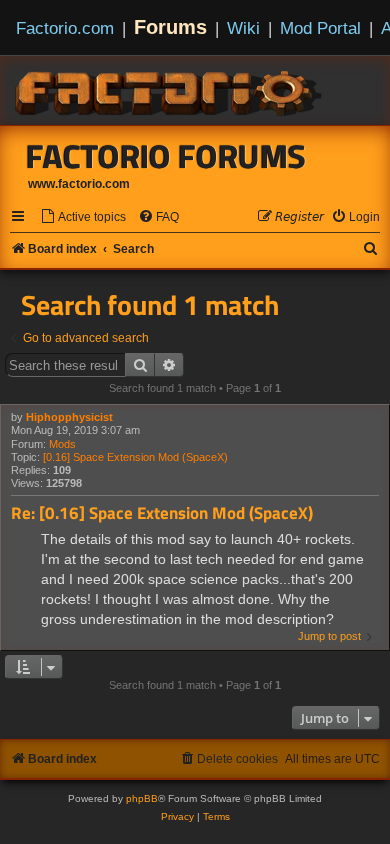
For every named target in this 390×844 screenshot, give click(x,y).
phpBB (142, 798)
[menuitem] (83, 217)
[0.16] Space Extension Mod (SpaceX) (135, 457)
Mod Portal (320, 28)
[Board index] (170, 90)
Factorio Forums (166, 156)
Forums (170, 27)
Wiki (243, 28)
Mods (62, 444)
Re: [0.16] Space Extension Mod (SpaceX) (162, 513)
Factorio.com (65, 28)
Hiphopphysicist (69, 417)
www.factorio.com (79, 184)
